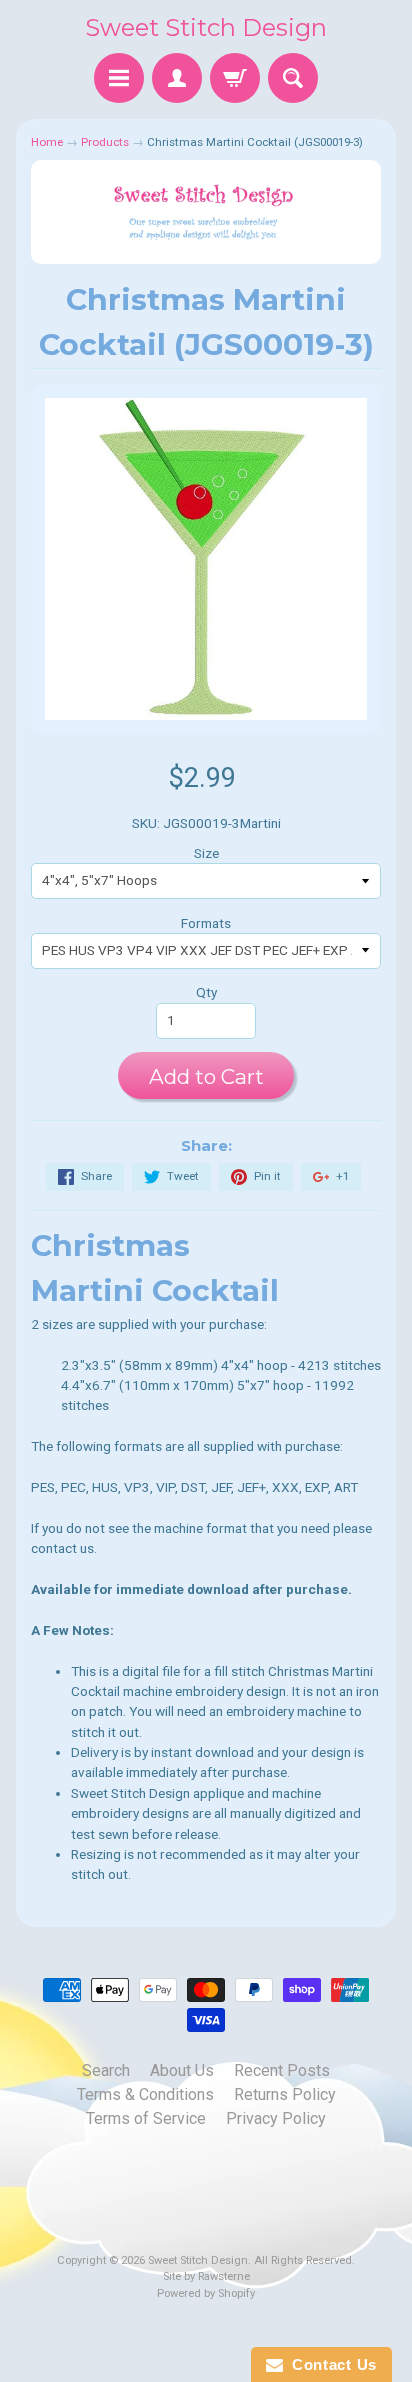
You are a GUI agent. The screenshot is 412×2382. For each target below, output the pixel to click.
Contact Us (330, 2364)
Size (206, 853)
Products (105, 142)
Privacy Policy (276, 2118)
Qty (206, 992)
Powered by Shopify (206, 2293)
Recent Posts (282, 2070)
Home (47, 142)
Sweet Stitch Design (206, 27)
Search (106, 2070)
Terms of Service (146, 2118)
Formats (206, 923)
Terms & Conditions (145, 2094)
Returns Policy (285, 2094)
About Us (182, 2070)
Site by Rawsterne (206, 2276)
